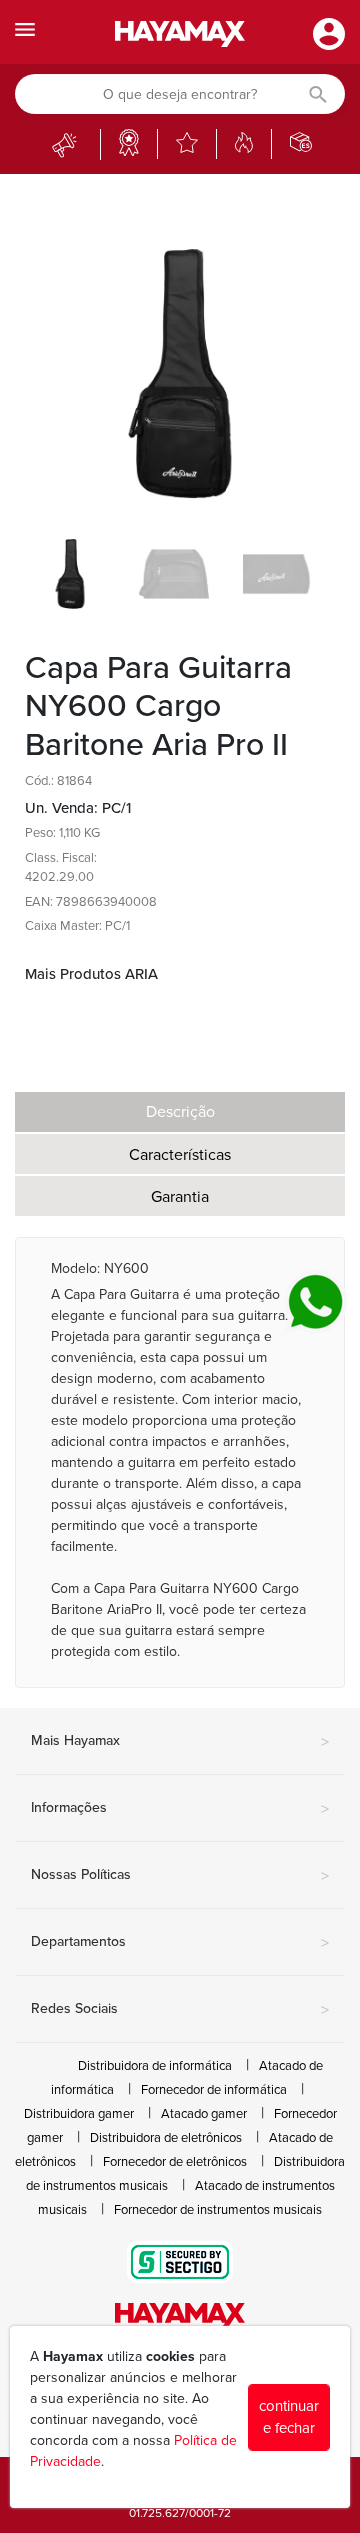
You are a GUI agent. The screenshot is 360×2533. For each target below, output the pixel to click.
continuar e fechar (289, 2417)
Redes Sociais (180, 2010)
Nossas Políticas (180, 1876)
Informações (180, 1809)
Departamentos (180, 1943)
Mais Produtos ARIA (91, 974)
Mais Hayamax (180, 1742)
